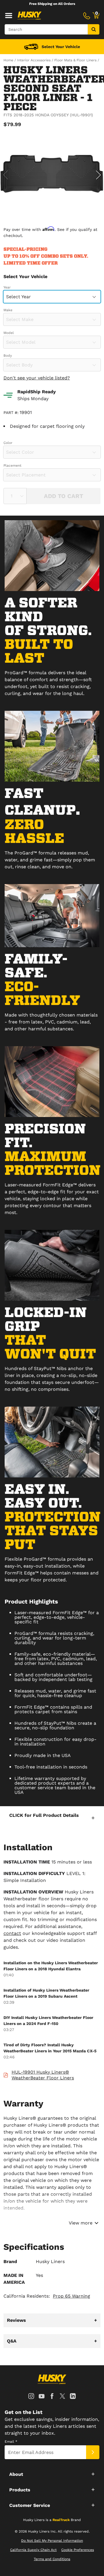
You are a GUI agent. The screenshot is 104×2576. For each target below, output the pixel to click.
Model (9, 333)
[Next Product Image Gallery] (99, 175)
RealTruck (61, 2520)
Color (8, 443)
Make (8, 310)
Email (11, 2442)
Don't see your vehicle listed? (37, 378)
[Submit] (93, 2452)
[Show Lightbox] (52, 174)
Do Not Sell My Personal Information (52, 2541)
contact (12, 1933)
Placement (12, 466)
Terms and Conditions (52, 2559)
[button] (52, 1818)
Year (7, 287)
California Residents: (47, 2296)
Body (8, 356)
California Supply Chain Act (33, 2550)
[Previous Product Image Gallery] (5, 175)
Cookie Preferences (78, 2550)
